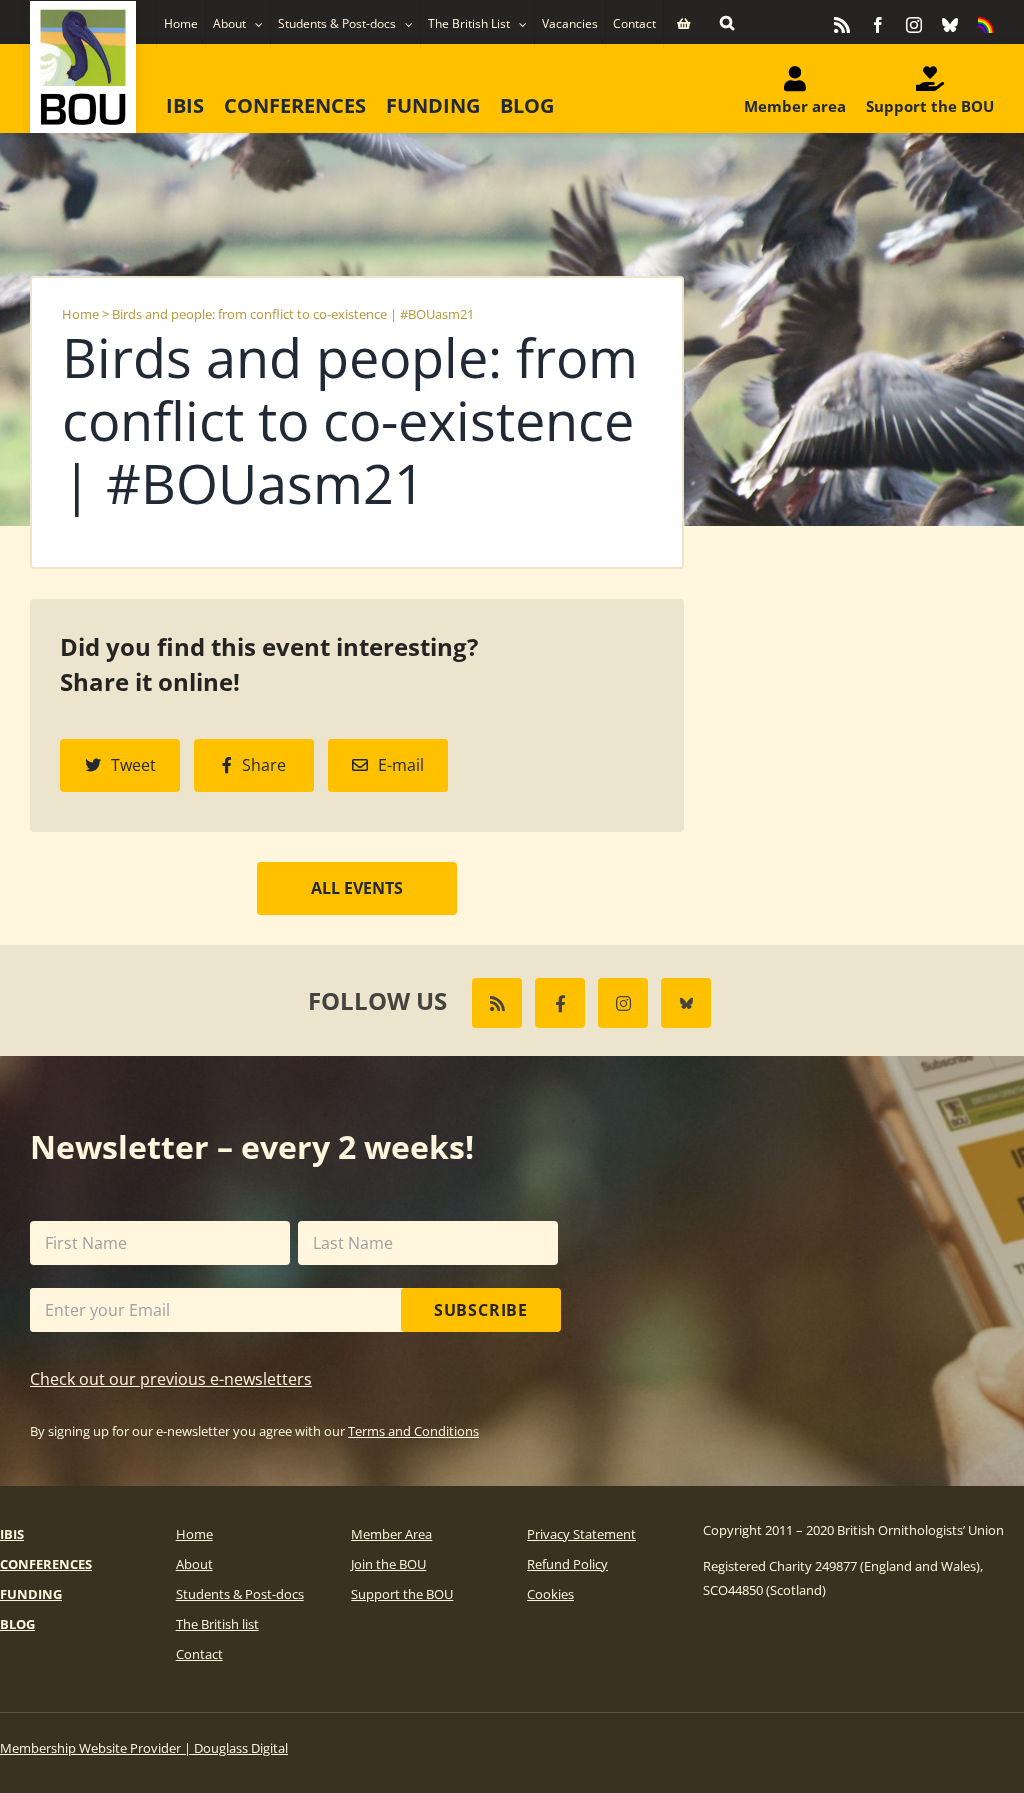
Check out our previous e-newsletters (171, 1379)
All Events (357, 888)
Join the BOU (388, 1564)
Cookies (550, 1594)
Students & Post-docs (240, 1594)
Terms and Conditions (413, 1431)
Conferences (46, 1564)
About (194, 1564)
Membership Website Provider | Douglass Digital (144, 1748)
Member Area (391, 1534)
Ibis (12, 1534)
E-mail (401, 765)
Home (80, 314)
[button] (727, 22)
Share (264, 765)
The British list (217, 1624)
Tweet (133, 765)
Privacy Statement (581, 1534)
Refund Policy (567, 1564)
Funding (31, 1594)
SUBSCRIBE (481, 1310)
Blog (17, 1624)
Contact (199, 1654)
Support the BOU (402, 1594)
